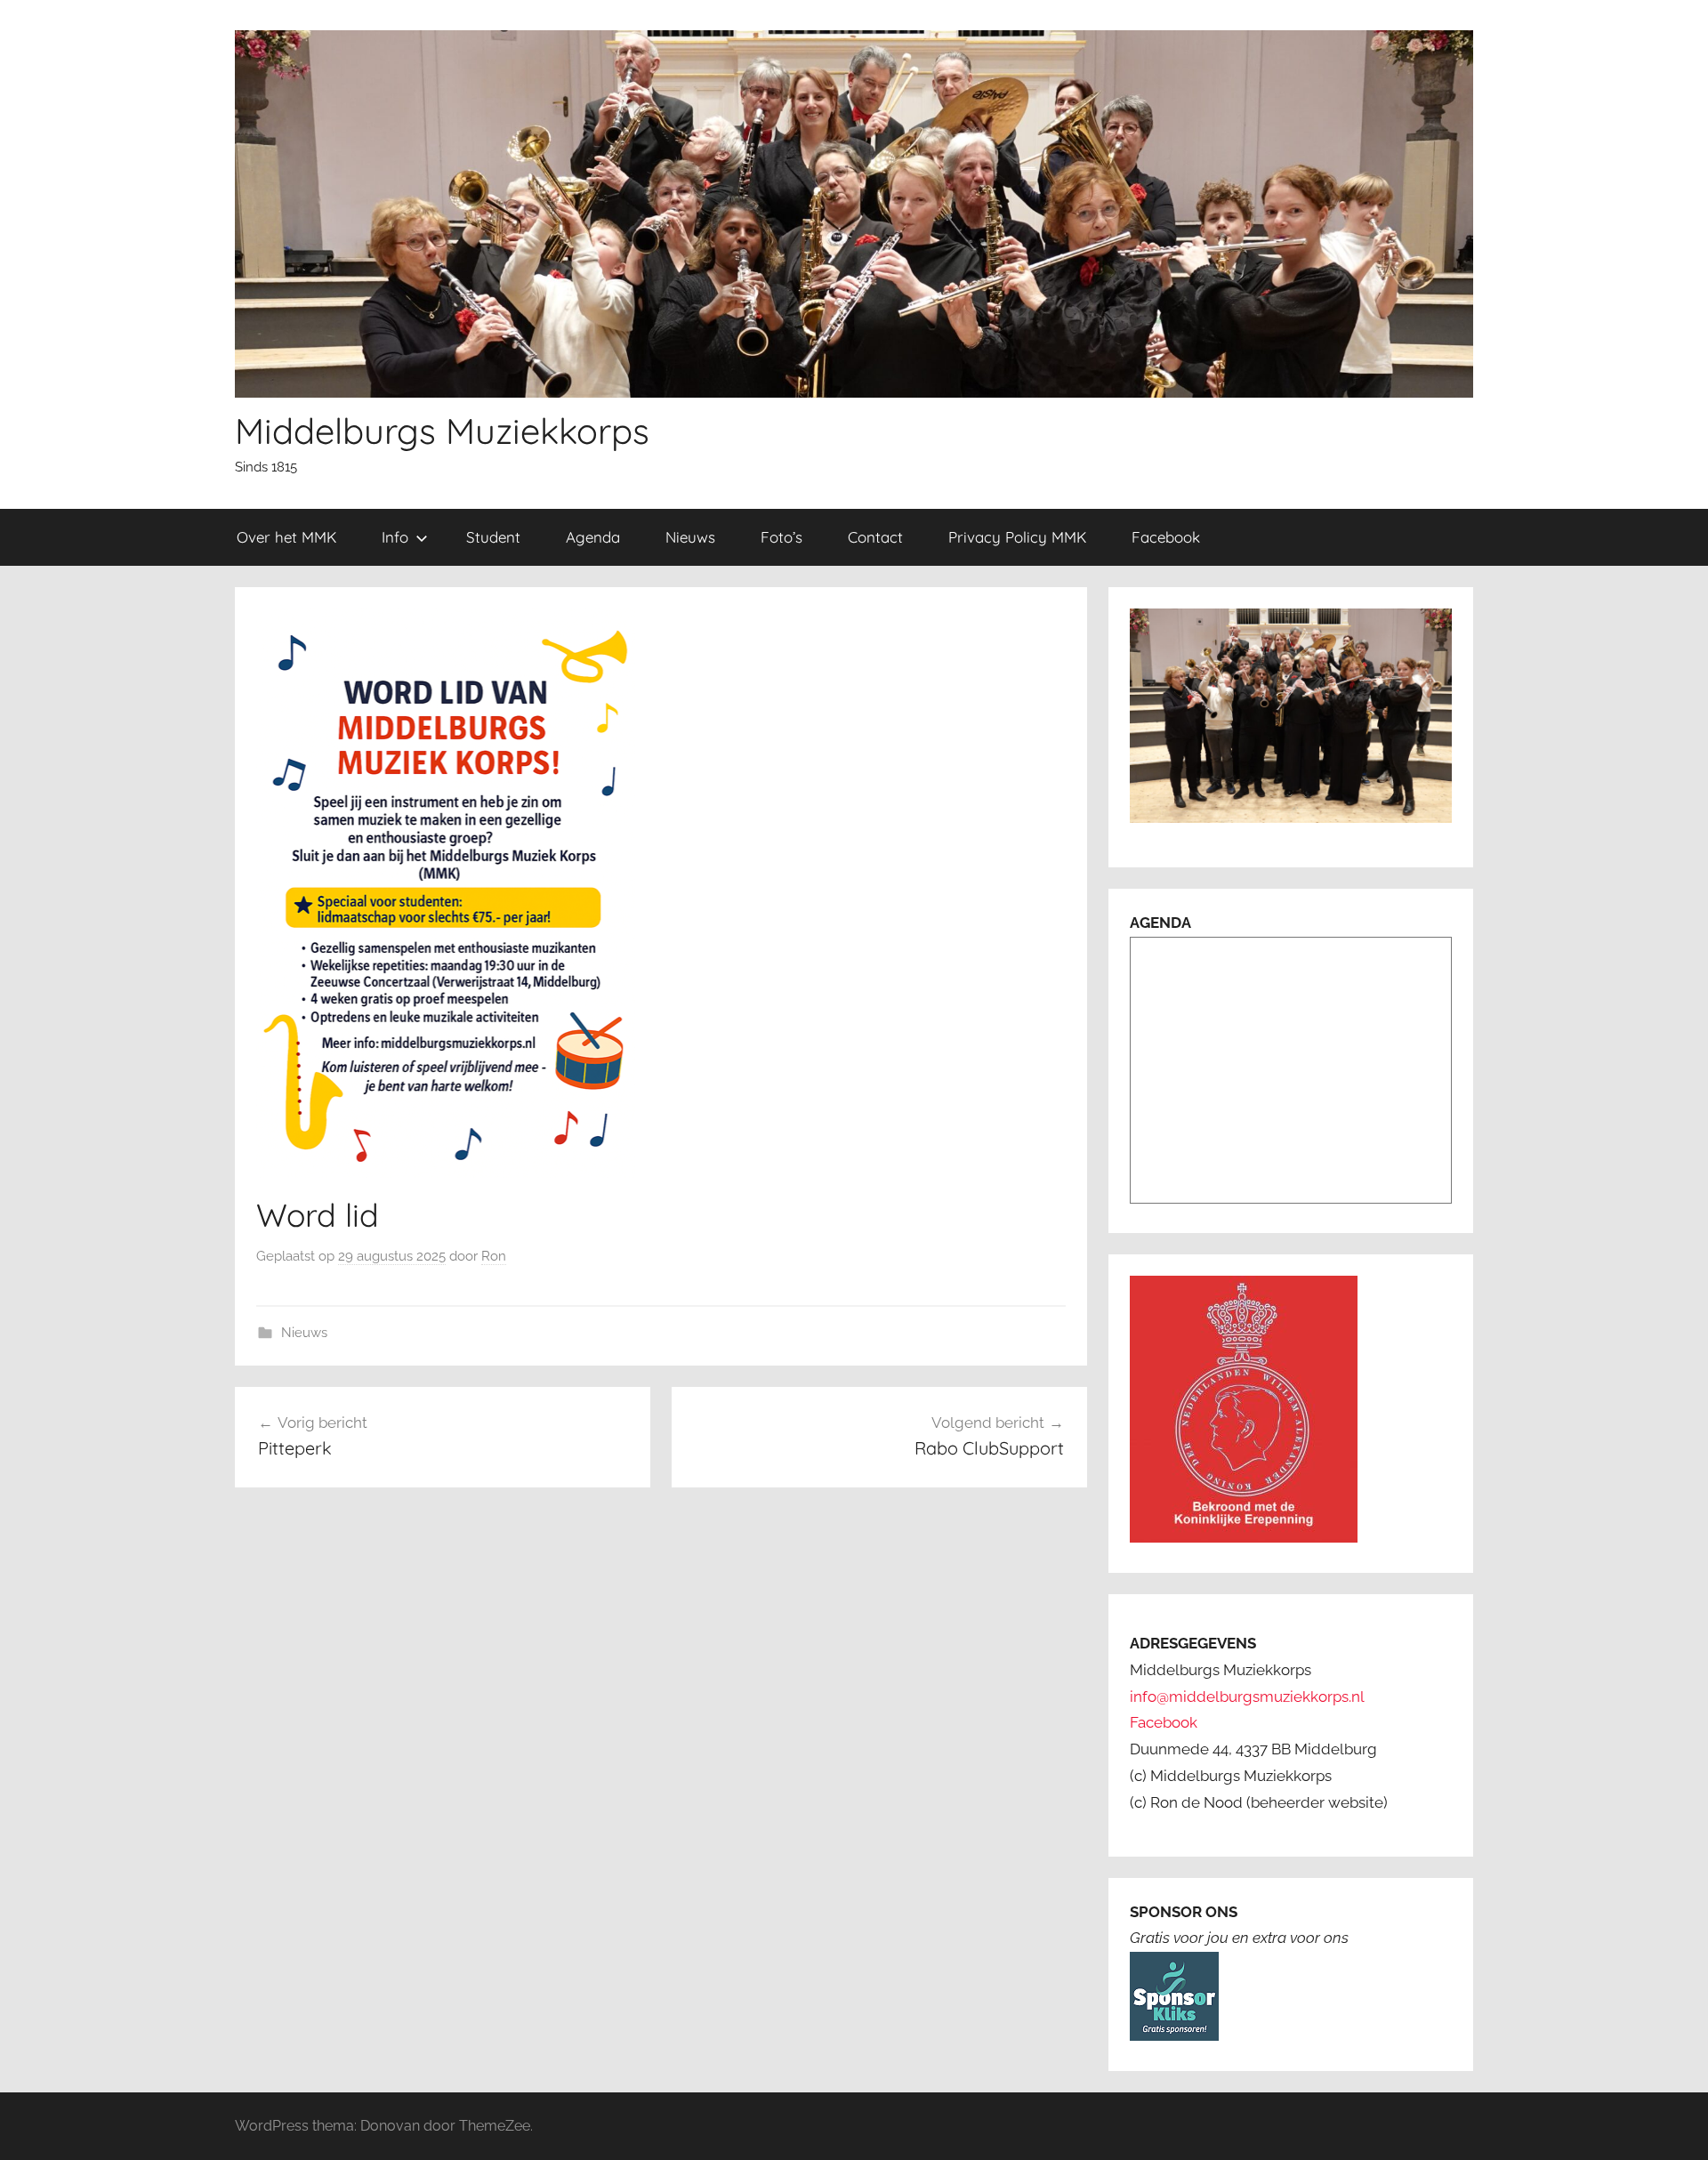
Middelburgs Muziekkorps (442, 431)
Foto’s (781, 537)
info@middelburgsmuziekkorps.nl (1247, 1697)
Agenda (593, 537)
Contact (875, 537)
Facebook (1166, 537)
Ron (494, 1256)
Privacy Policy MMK (1017, 537)
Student (493, 537)
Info (395, 537)
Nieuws (690, 537)
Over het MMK (286, 537)
